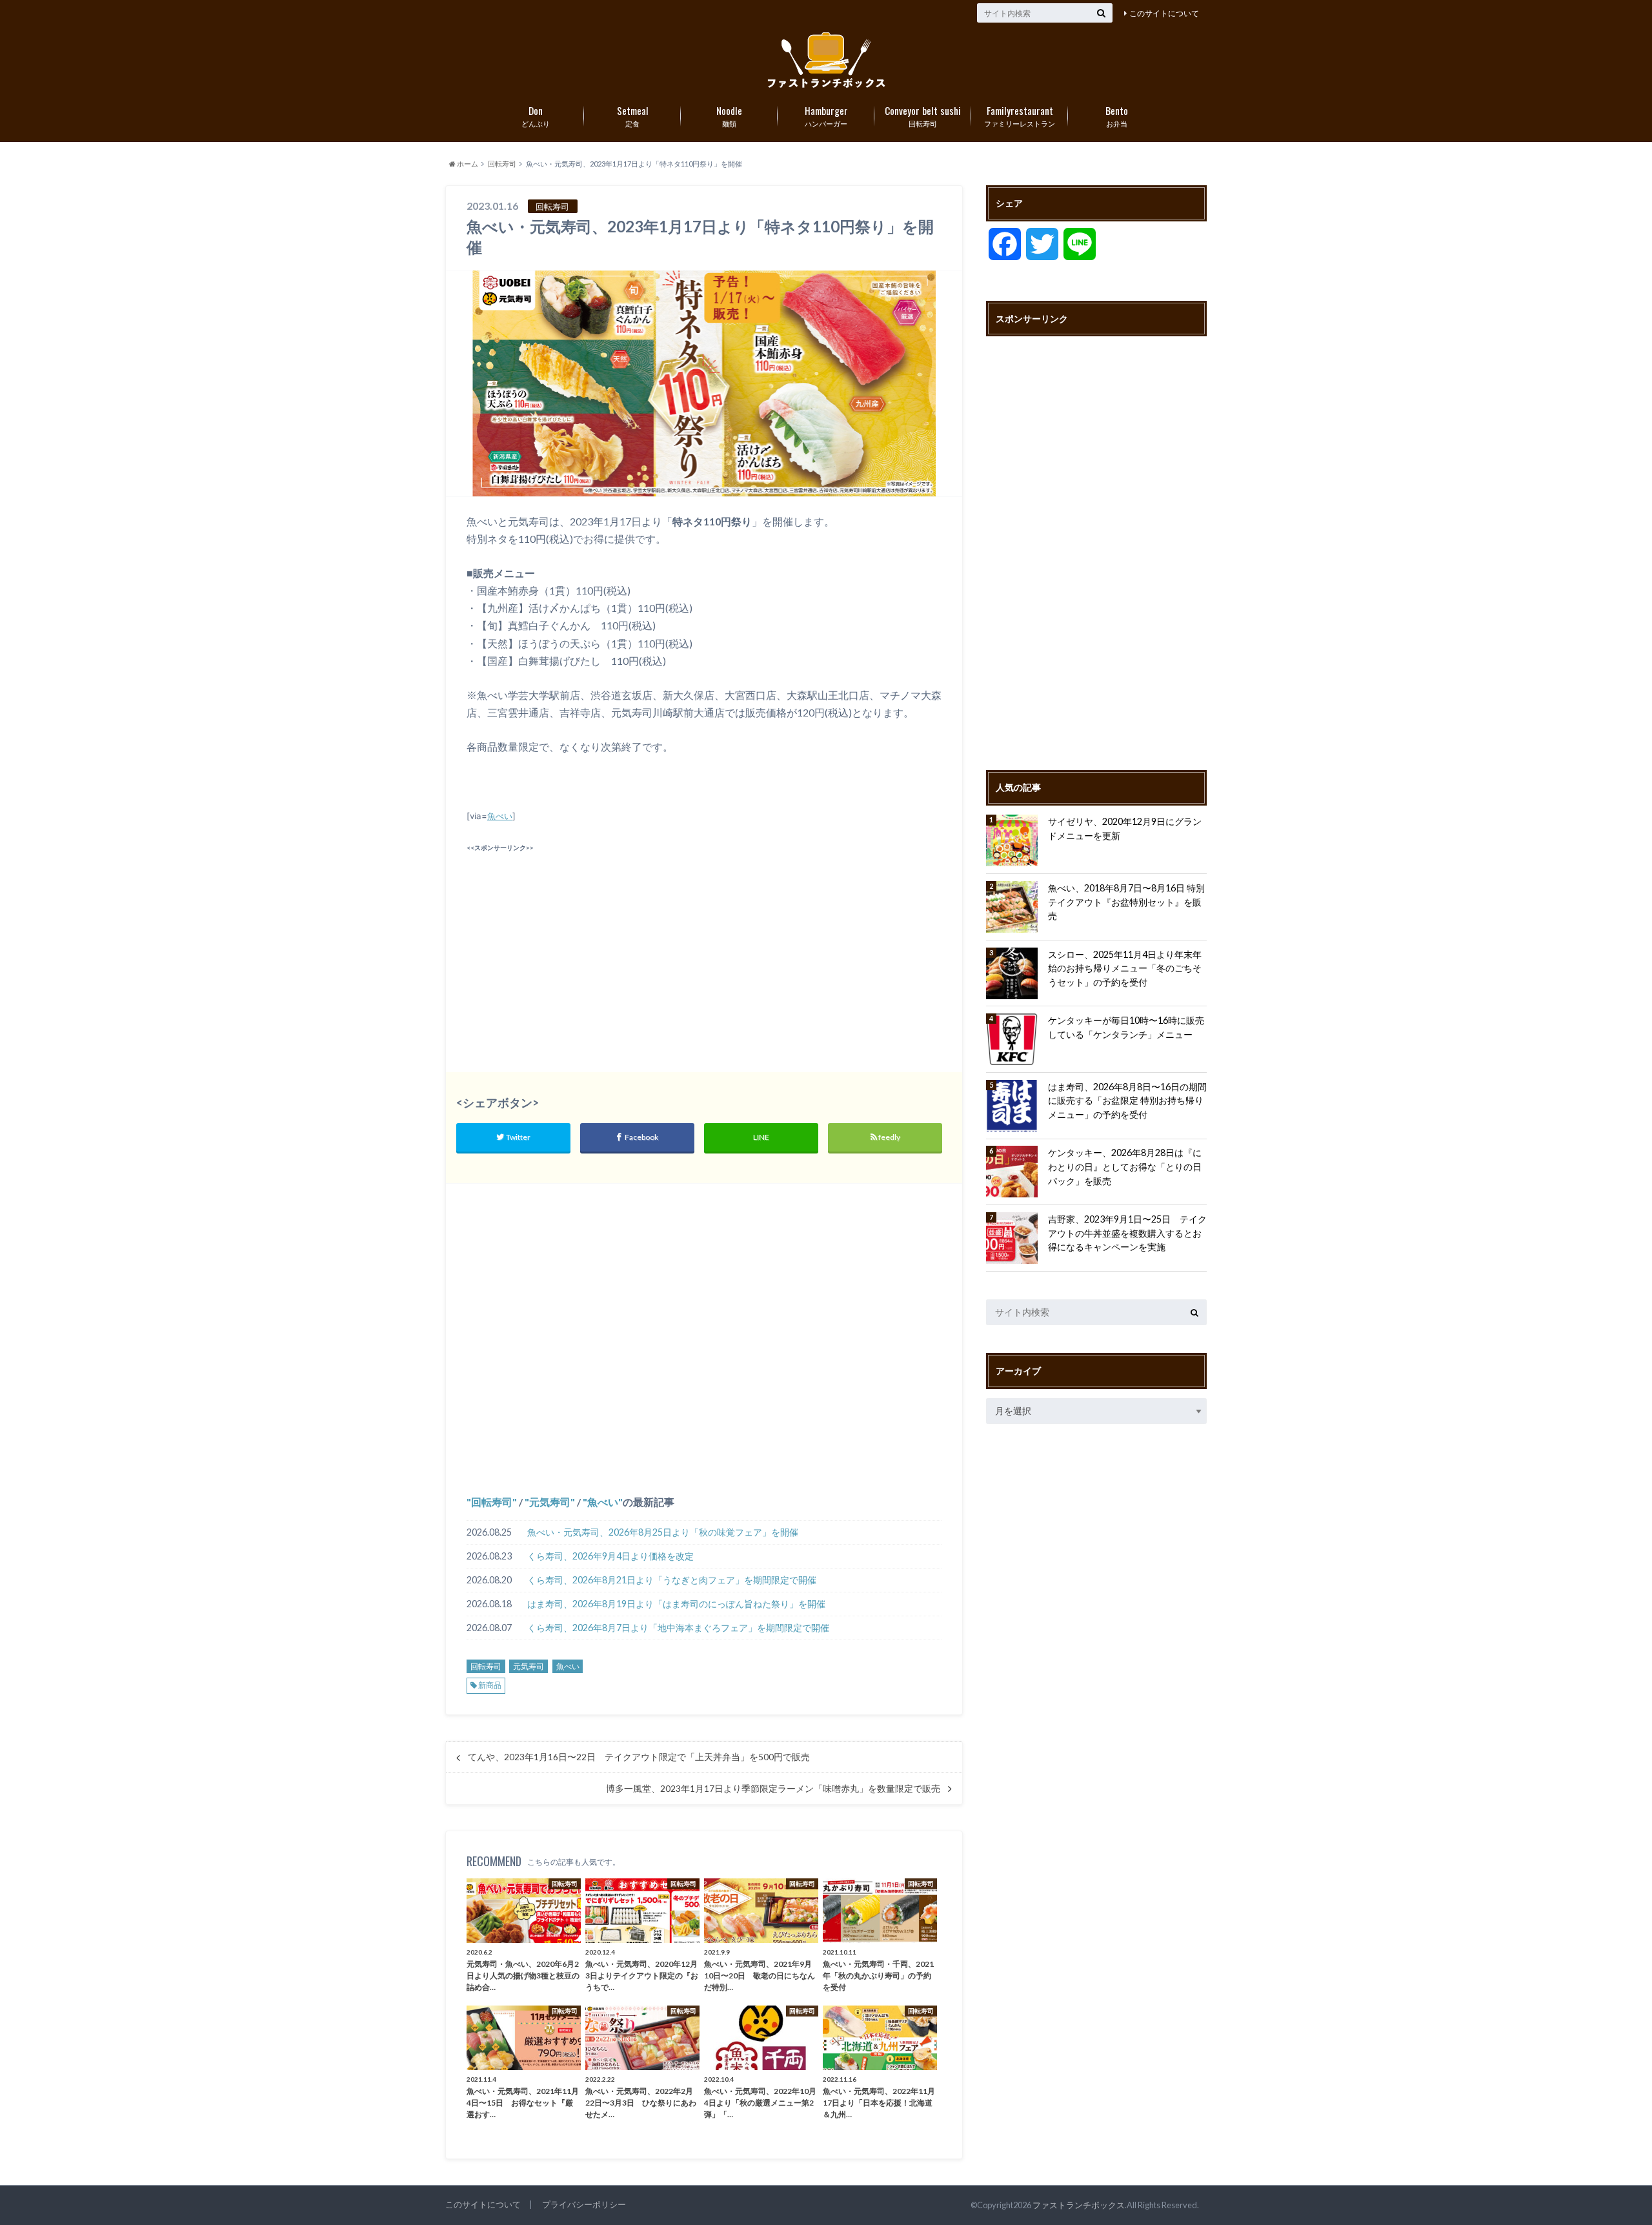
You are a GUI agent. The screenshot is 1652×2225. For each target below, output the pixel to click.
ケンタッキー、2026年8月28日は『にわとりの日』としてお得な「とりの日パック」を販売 (1125, 1166)
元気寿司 (550, 1502)
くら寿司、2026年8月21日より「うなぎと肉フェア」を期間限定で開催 (672, 1580)
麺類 (729, 116)
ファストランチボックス (1079, 2205)
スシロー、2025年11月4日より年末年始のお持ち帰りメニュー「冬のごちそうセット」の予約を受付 (1125, 968)
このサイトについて (1164, 13)
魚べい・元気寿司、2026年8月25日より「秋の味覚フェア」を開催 (663, 1532)
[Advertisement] (582, 946)
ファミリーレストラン (1020, 116)
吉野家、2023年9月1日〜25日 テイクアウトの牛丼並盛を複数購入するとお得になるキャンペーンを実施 (1127, 1233)
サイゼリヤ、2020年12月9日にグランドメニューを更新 (1125, 828)
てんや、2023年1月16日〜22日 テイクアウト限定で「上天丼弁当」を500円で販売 (639, 1757)
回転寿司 (923, 116)
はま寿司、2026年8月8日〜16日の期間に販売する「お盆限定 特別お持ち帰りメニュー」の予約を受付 (1127, 1101)
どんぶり (536, 116)
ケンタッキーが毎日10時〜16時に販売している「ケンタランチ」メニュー (1126, 1027)
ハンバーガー (826, 116)
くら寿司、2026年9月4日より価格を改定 (610, 1556)
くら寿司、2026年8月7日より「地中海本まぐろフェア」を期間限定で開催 (678, 1628)
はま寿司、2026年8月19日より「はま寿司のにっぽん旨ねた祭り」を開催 (676, 1604)
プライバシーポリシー (584, 2204)
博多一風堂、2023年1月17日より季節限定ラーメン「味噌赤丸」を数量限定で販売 (773, 1789)
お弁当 (1117, 116)
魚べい (500, 816)
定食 (633, 116)
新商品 (490, 1685)
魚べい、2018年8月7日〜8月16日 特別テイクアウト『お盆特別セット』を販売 (1126, 902)
